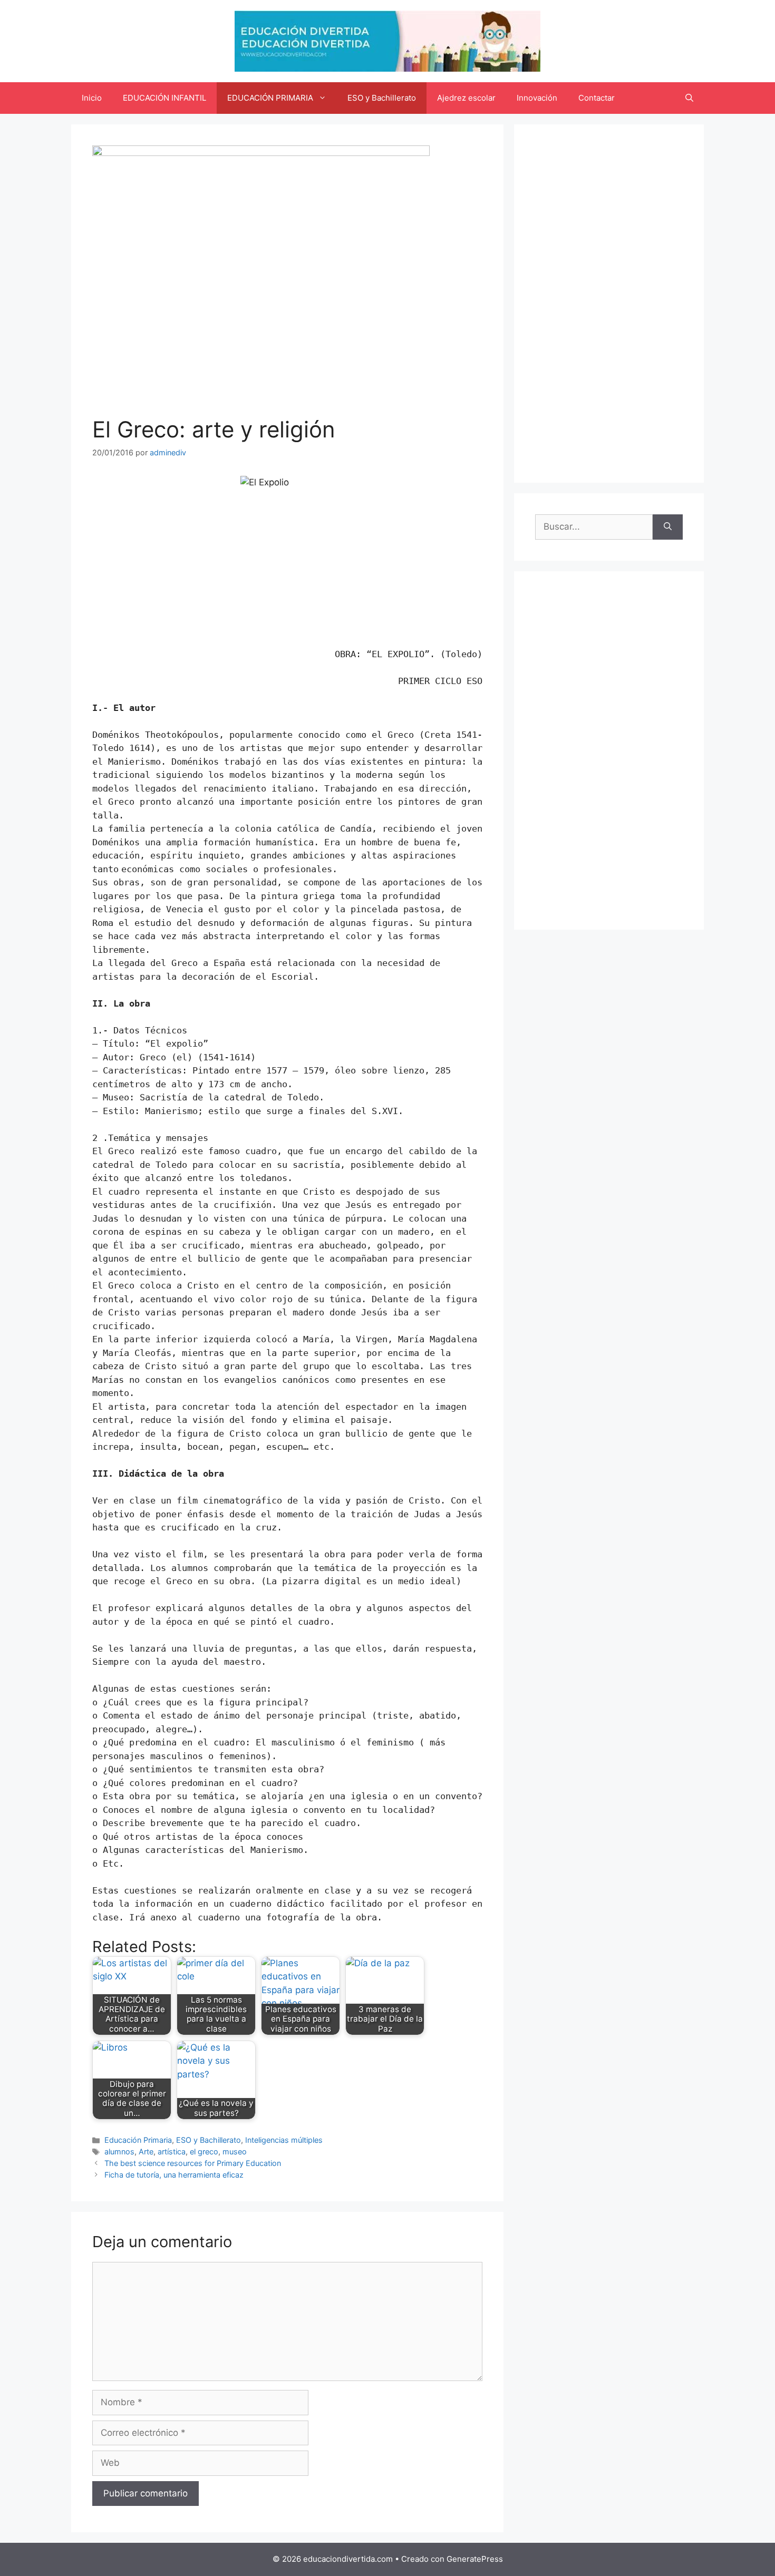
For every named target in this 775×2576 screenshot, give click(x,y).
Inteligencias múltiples (284, 2140)
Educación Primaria (138, 2140)
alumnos (119, 2151)
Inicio (92, 98)
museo (235, 2151)
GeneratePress (475, 2559)
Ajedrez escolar (466, 98)
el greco (204, 2151)
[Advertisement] (609, 304)
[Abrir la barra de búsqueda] (689, 98)
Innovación (537, 98)
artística (172, 2151)
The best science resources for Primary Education (193, 2163)
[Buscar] (668, 527)
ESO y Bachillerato (382, 98)
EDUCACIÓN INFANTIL (164, 98)
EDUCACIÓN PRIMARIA (270, 98)
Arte (146, 2151)
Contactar (597, 98)
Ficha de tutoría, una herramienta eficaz (174, 2175)
